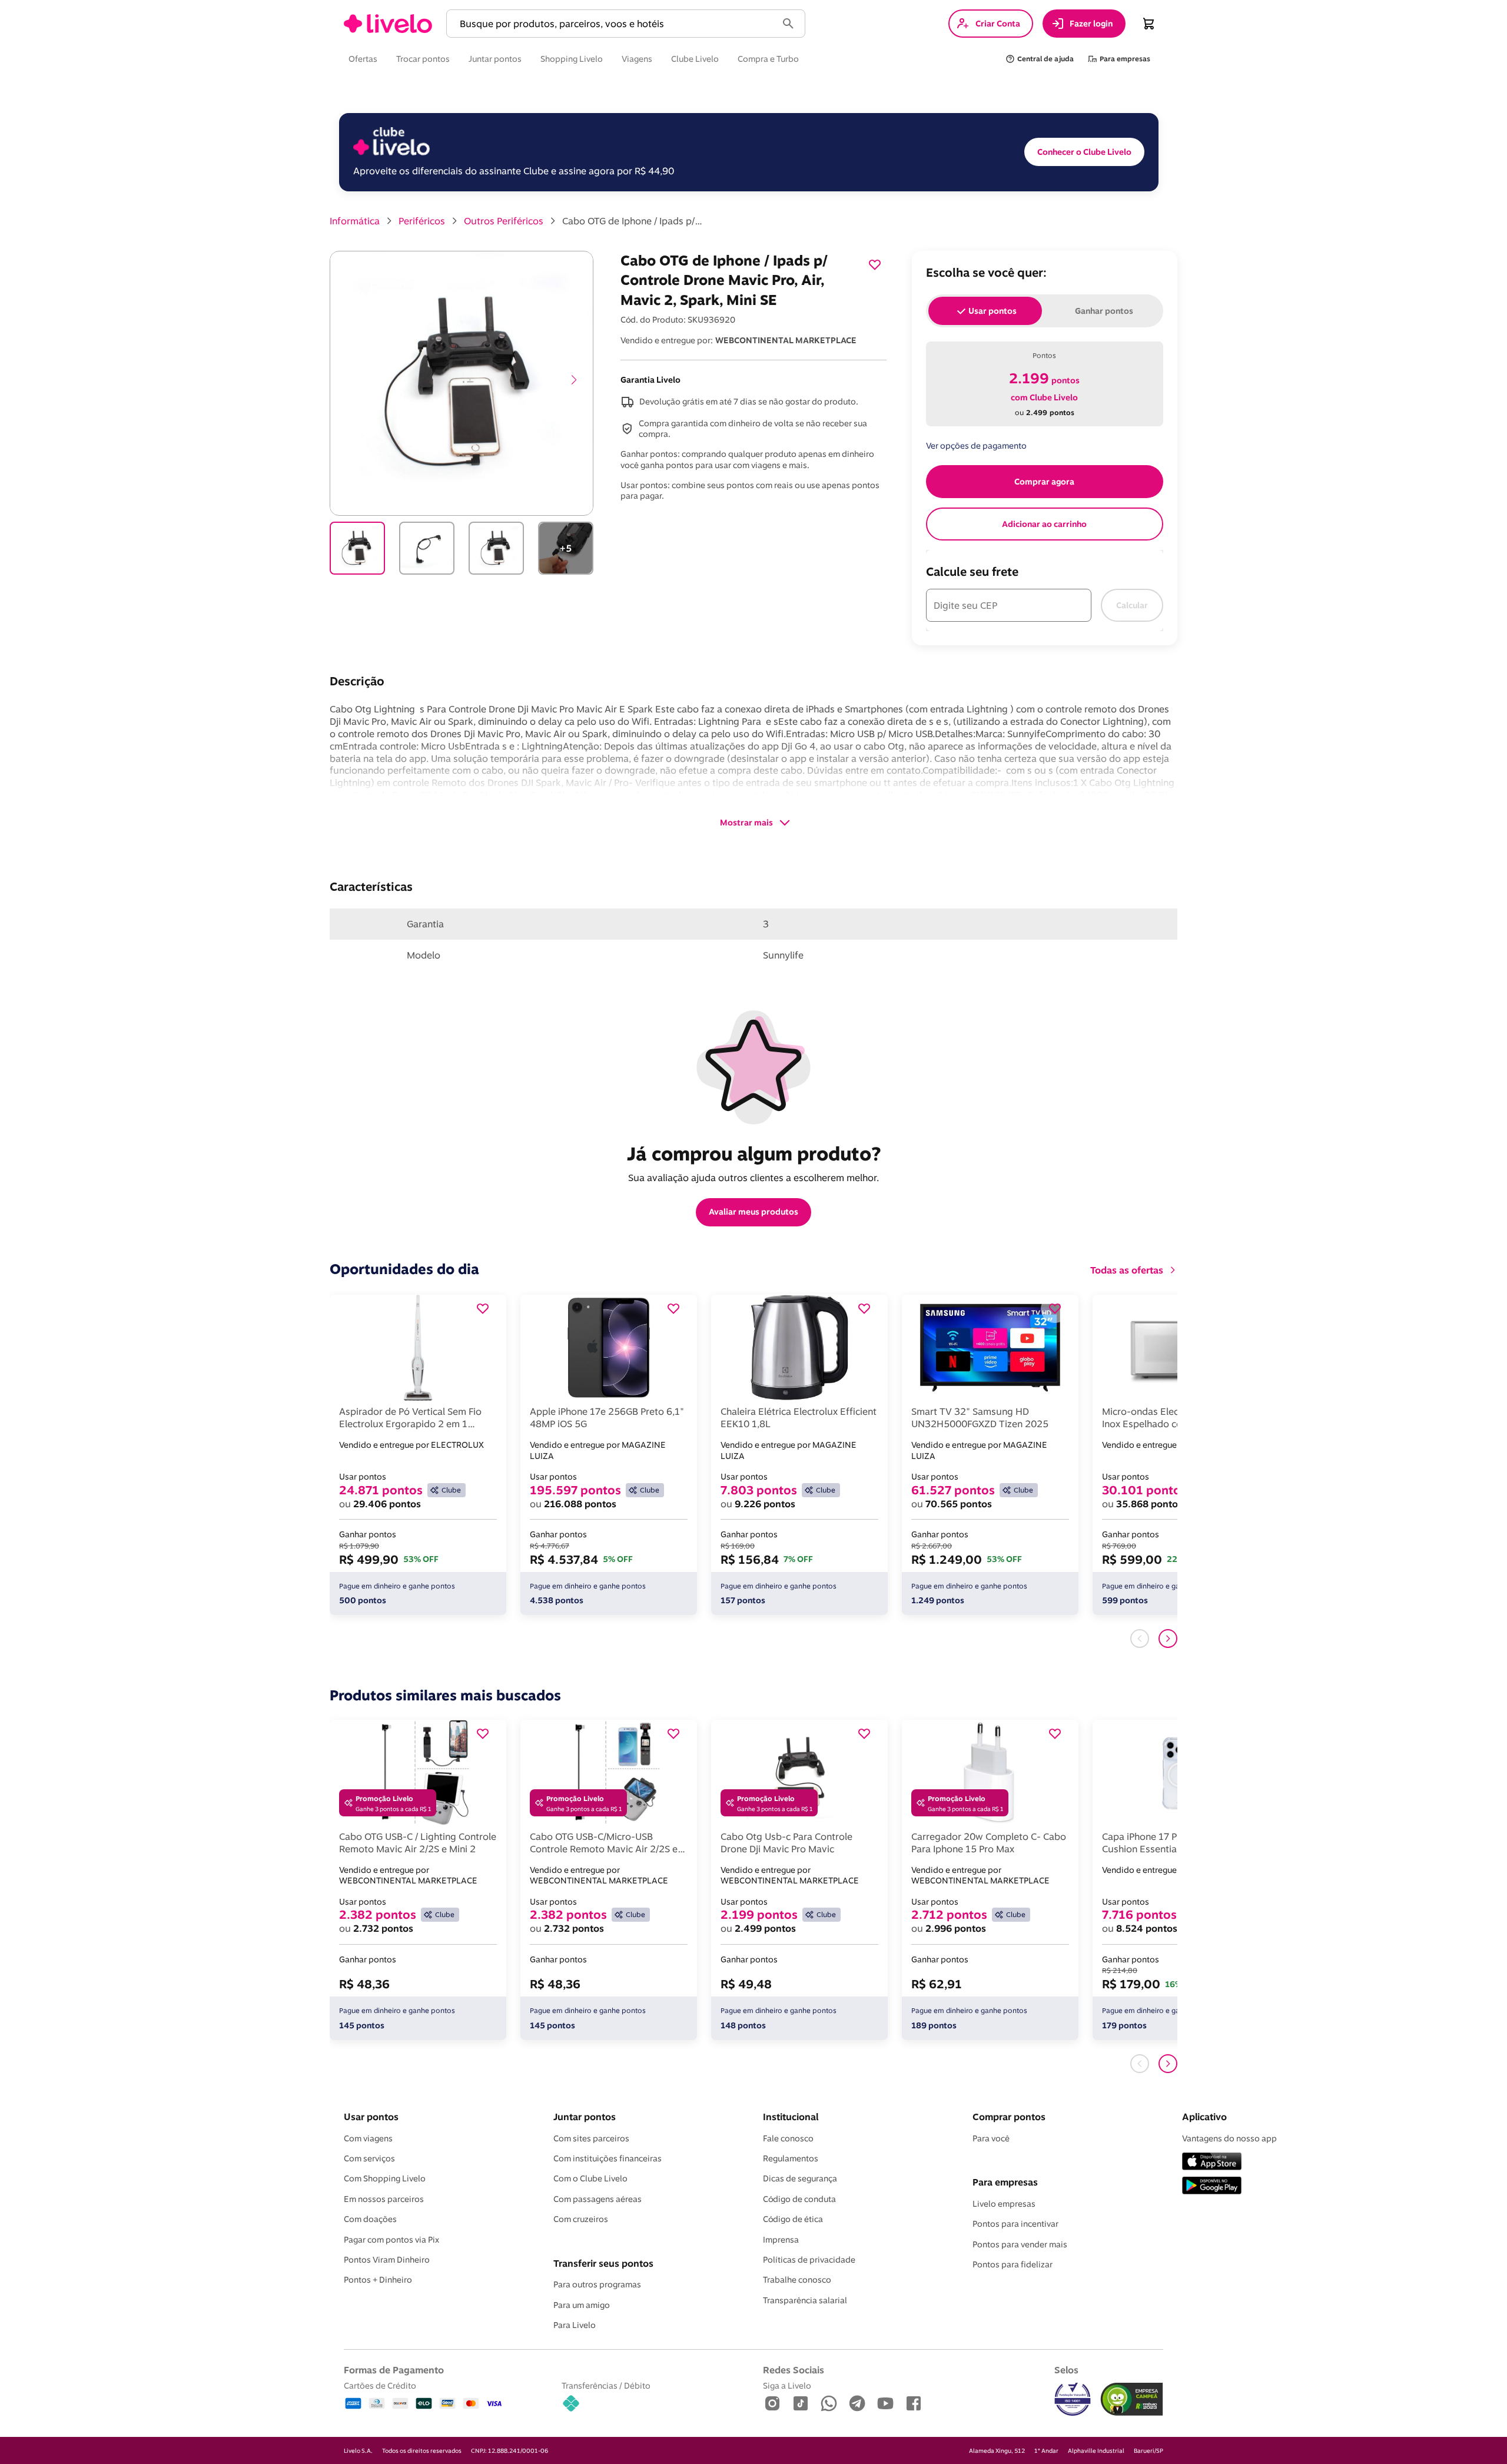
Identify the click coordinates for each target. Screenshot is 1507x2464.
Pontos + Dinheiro (378, 2280)
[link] (388, 24)
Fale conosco (788, 2138)
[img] (1132, 2399)
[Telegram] (857, 2404)
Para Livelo (575, 2325)
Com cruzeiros (581, 2219)
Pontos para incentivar (1015, 2224)
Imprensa (781, 2240)
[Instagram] (772, 2404)
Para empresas (1005, 2182)
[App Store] (1212, 2162)
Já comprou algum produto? (754, 1153)
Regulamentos (791, 2158)
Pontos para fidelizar (1013, 2264)
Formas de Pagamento (394, 2370)
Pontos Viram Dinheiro (387, 2260)
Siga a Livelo (787, 2385)
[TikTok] (801, 2404)
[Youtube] (885, 2404)
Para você (991, 2138)
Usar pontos (371, 2117)
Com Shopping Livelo (385, 2178)
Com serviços (369, 2158)
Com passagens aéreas (598, 2199)
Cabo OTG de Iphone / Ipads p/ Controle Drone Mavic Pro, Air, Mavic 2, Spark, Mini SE (633, 221)
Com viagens (368, 2138)
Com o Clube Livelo (590, 2178)
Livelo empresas (1004, 2204)
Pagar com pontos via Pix (391, 2240)
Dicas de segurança (800, 2178)
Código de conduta (799, 2199)
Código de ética (793, 2219)
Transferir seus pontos (603, 2263)
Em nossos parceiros (384, 2199)
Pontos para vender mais (1020, 2244)
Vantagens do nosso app (1229, 2138)
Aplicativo (1204, 2117)
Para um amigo (582, 2305)
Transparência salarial (805, 2300)
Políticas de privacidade (809, 2260)
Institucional (791, 2117)
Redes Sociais (794, 2370)
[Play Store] (1212, 2186)
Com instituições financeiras (608, 2158)
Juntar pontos (585, 2117)
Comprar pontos (1009, 2117)
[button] (614, 24)
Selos (1066, 2370)
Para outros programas (597, 2284)
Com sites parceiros (591, 2138)
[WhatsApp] (829, 2404)
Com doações (370, 2219)
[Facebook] (914, 2404)
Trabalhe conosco (797, 2280)
